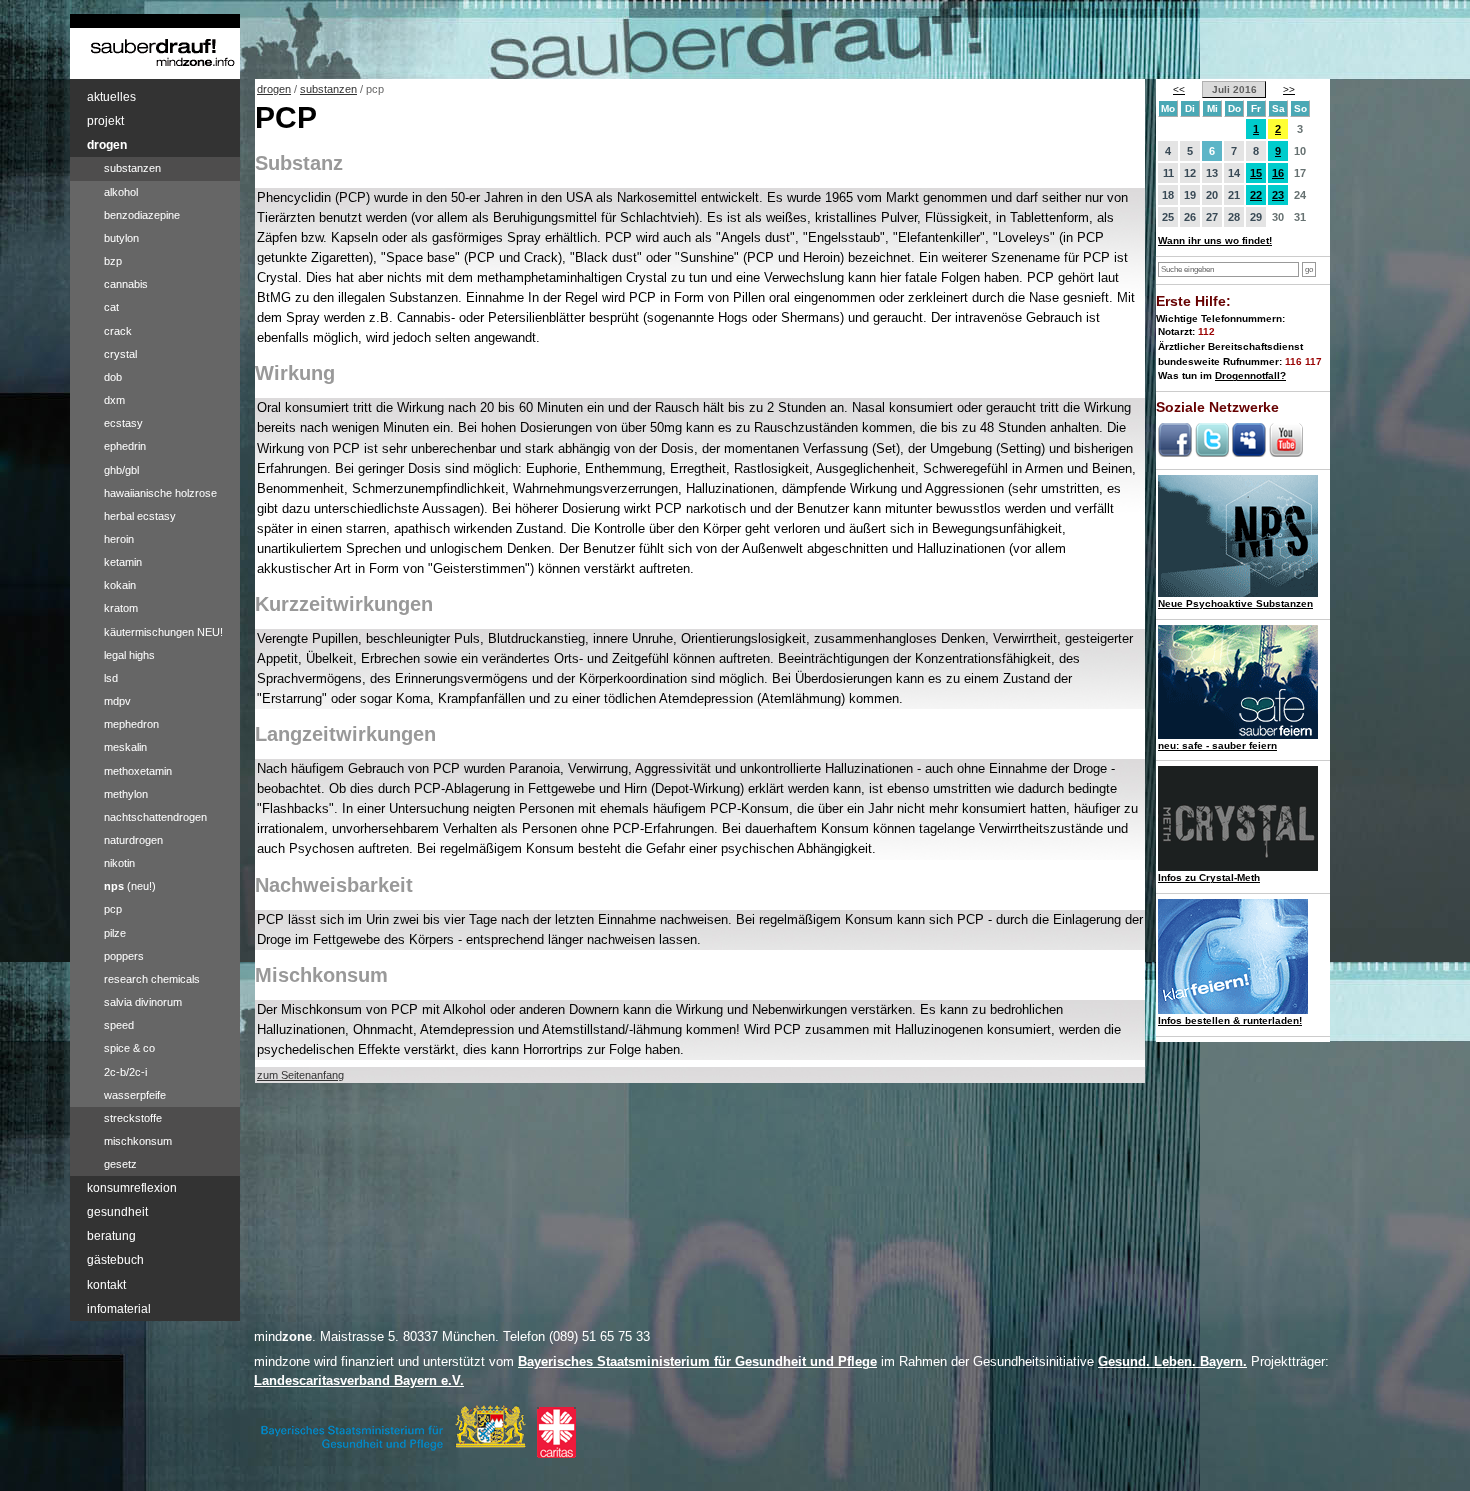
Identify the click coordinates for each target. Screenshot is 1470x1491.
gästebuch (115, 1260)
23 (1278, 195)
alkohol (121, 192)
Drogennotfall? (1250, 375)
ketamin (123, 562)
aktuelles (111, 97)
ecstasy (123, 423)
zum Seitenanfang (300, 1075)
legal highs (129, 655)
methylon (126, 794)
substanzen (132, 168)
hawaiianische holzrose (160, 493)
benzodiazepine (142, 215)
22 (1256, 195)
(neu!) (130, 886)
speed (119, 1025)
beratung (111, 1236)
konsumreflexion (132, 1188)
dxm (114, 400)
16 (1278, 173)
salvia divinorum (143, 1002)
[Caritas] (556, 1454)
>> (1289, 89)
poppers (124, 956)
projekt (105, 121)
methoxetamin (138, 771)
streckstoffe (133, 1118)
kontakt (106, 1285)
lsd (111, 678)
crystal (120, 354)
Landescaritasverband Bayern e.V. (359, 1381)
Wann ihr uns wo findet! (1215, 240)
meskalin (125, 747)
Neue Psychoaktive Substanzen (1235, 603)
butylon (121, 238)
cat (111, 307)
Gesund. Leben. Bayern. (1172, 1362)
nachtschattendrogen (155, 817)
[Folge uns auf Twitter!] (1212, 453)
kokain (120, 585)
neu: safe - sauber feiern (1217, 745)
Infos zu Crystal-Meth (1209, 877)
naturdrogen (133, 840)
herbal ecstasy (140, 516)
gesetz (120, 1164)
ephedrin (125, 446)
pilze (115, 933)
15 (1256, 173)
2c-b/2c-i (125, 1072)
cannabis (126, 284)
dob (113, 377)
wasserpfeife (135, 1095)
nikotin (119, 863)
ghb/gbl (121, 470)
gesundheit (117, 1212)
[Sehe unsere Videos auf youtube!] (1286, 453)
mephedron (131, 724)
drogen (274, 89)
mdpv (117, 701)
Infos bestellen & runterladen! (1230, 1020)
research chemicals (152, 979)
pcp (113, 909)
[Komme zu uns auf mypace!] (1249, 453)
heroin (119, 539)
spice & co (129, 1048)
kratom (121, 608)
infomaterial (119, 1309)
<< (1179, 89)
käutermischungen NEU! (163, 632)
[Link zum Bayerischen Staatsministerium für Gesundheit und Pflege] (393, 1454)
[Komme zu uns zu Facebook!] (1175, 453)
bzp (113, 261)
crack (118, 331)
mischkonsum (138, 1141)
